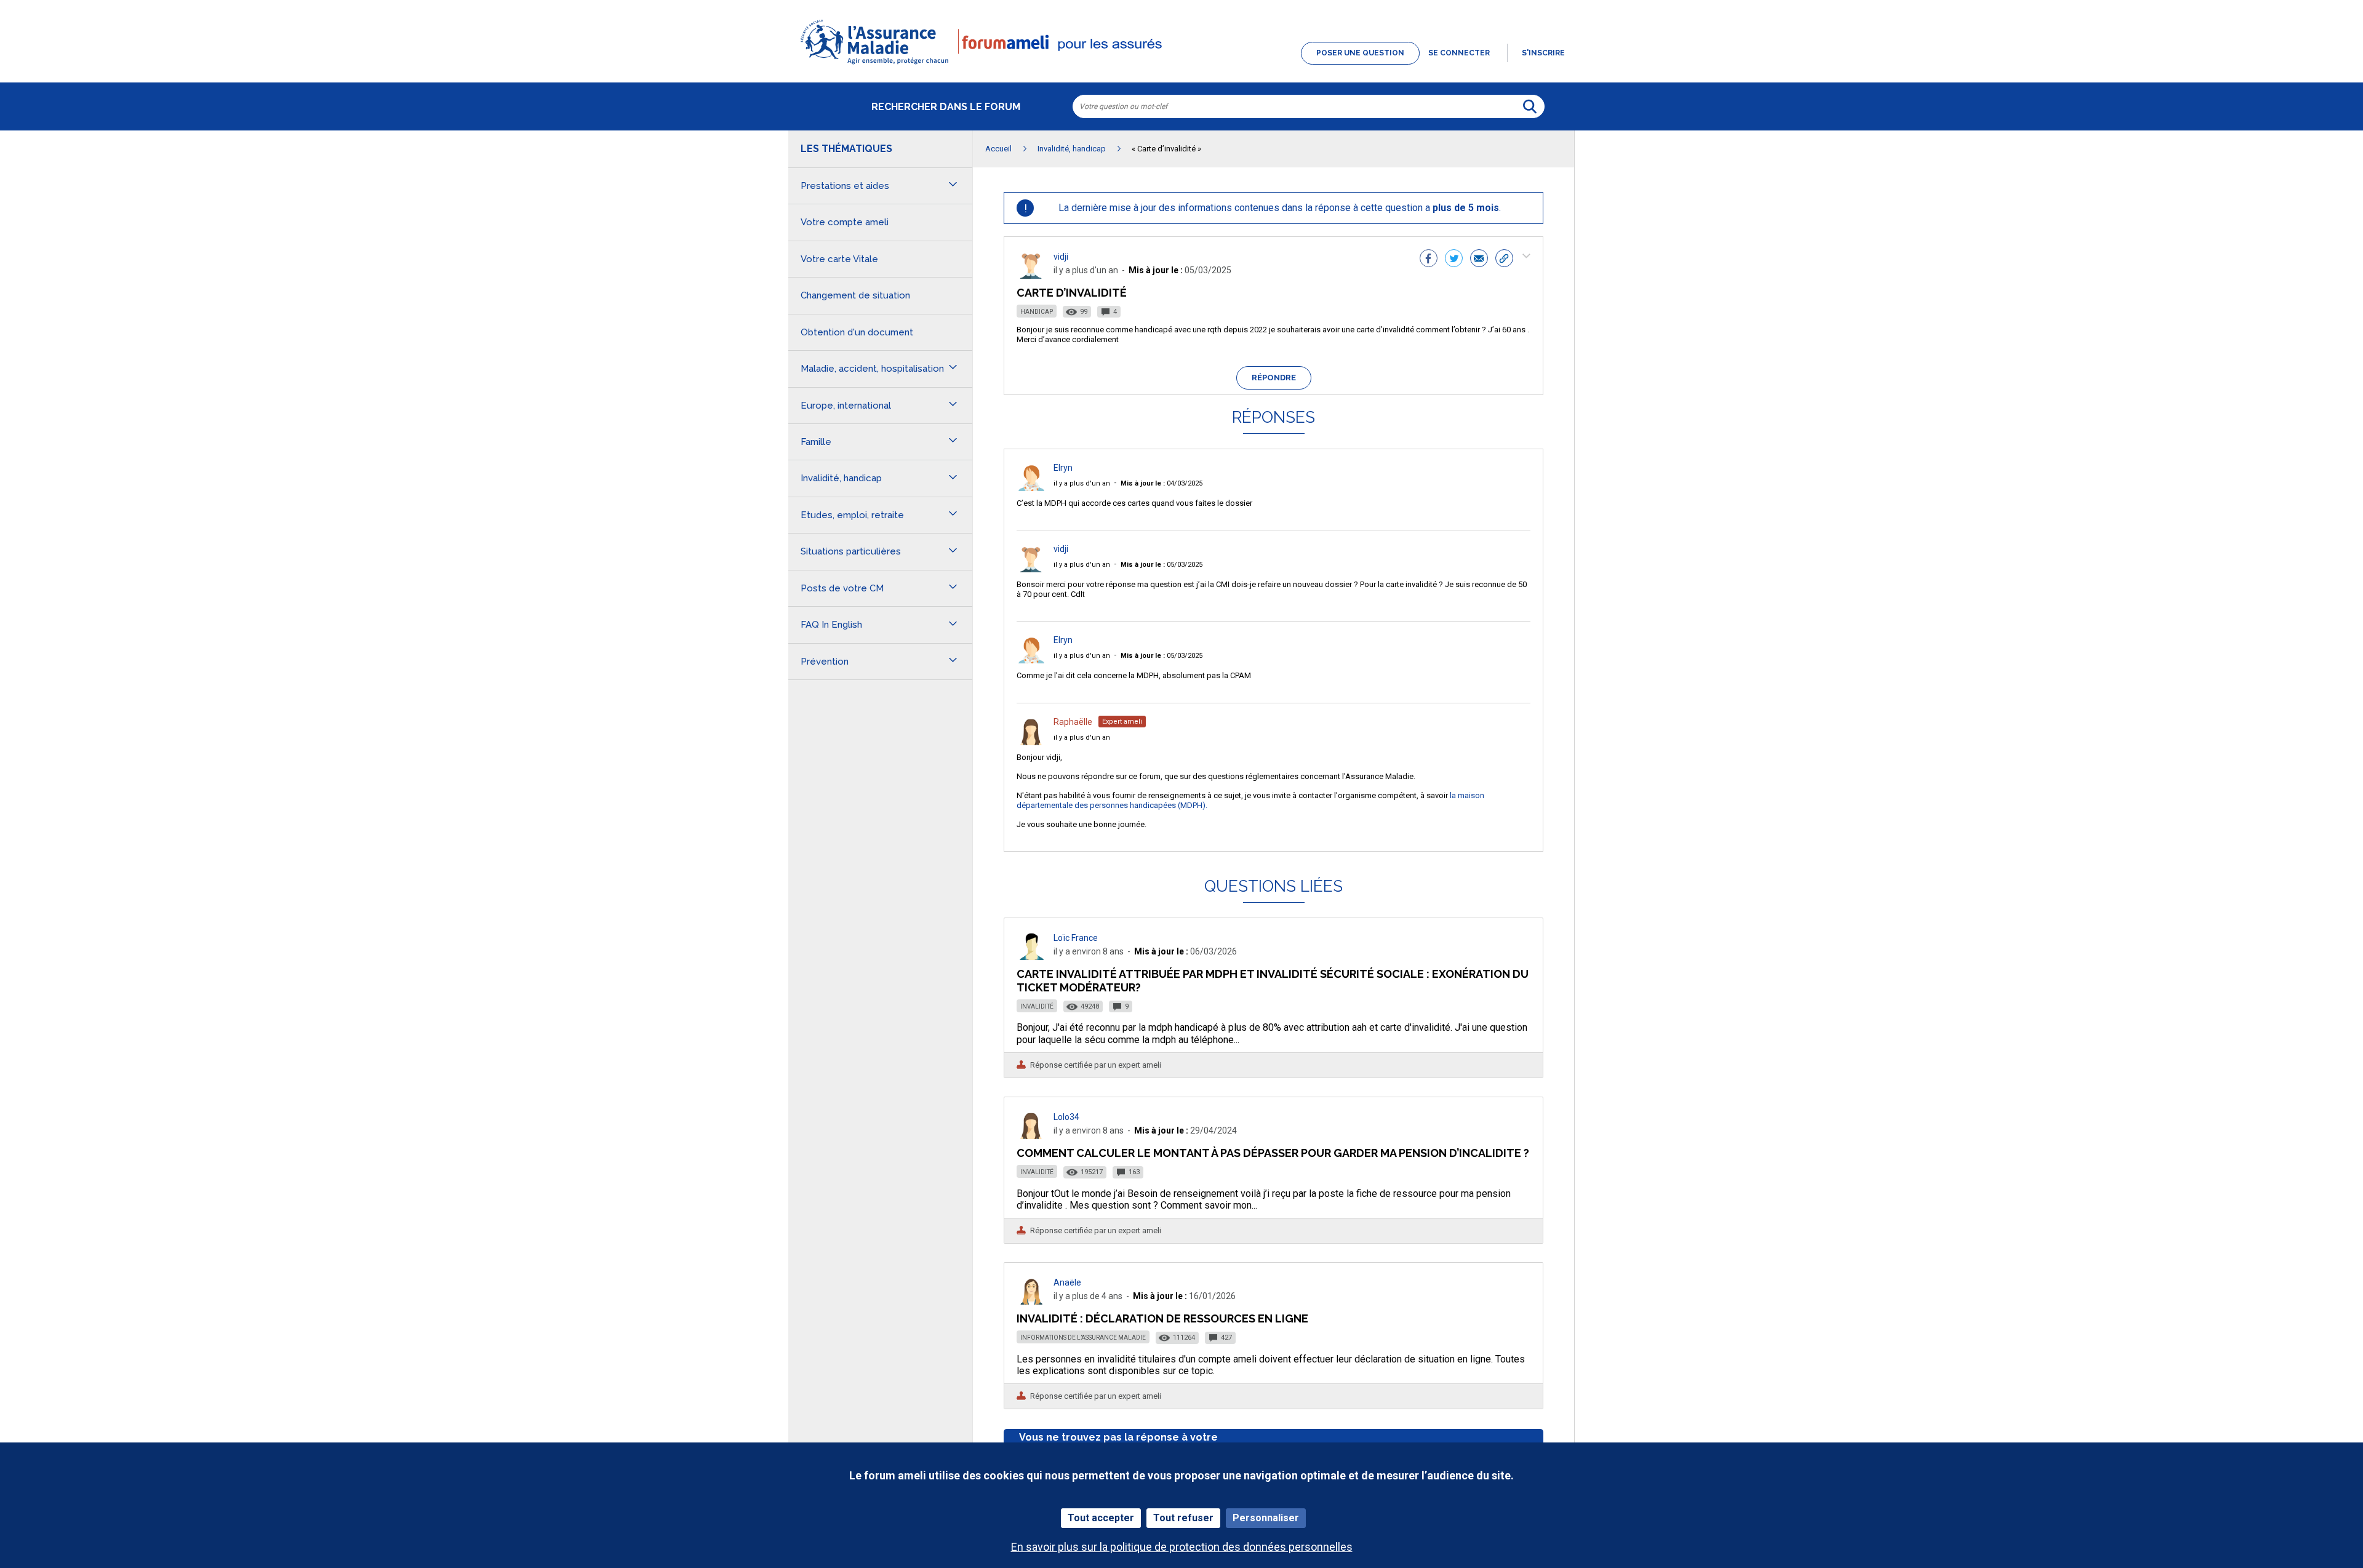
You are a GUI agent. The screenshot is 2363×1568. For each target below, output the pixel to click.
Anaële (1067, 1282)
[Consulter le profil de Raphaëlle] (1031, 742)
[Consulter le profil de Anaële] (1031, 1301)
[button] (1181, 65)
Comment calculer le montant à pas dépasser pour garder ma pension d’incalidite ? (1273, 1153)
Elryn (1063, 468)
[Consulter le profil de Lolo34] (1031, 1136)
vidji (1061, 257)
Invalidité (1037, 1006)
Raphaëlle (1073, 722)
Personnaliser (1266, 1518)
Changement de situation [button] (855, 295)
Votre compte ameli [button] (845, 222)
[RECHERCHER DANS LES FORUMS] (1530, 106)
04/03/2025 (1162, 483)
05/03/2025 (1162, 565)
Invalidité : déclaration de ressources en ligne (1162, 1318)
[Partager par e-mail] (1479, 260)
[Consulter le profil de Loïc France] (1031, 957)
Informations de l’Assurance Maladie (1083, 1338)
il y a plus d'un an (1082, 483)
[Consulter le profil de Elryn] (1031, 488)
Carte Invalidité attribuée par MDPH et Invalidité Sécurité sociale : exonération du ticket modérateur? (1273, 981)
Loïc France (1076, 938)
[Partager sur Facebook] (1429, 260)
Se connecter (1459, 53)
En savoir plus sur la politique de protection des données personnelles (1182, 1547)
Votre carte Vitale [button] (839, 259)
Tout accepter (1101, 1518)
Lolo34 (1066, 1117)
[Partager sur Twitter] (1454, 260)
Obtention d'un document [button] (857, 332)
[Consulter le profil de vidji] (1031, 275)
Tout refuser (1183, 1518)
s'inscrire (1543, 53)
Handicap (1037, 312)
